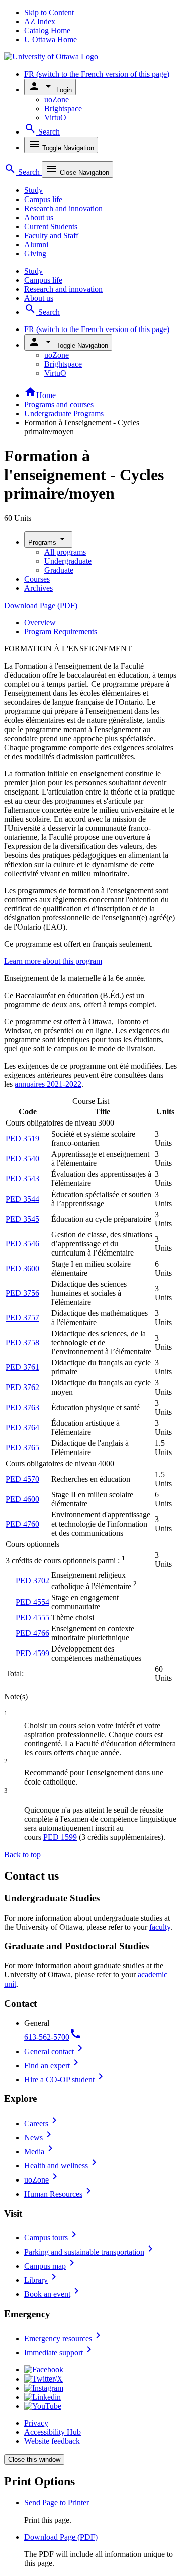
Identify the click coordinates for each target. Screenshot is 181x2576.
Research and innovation (63, 208)
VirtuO (55, 118)
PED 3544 (22, 1199)
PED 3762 (22, 1387)
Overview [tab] (40, 622)
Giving (35, 254)
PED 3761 (22, 1367)
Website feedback (52, 2441)
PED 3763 (22, 1407)
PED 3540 (22, 1159)
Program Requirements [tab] (61, 632)
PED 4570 (22, 1479)
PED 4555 (32, 1617)
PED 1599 (60, 1837)
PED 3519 (22, 1138)
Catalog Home (47, 30)
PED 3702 (32, 1581)
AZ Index (40, 21)
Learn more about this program (53, 961)
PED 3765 (22, 1448)
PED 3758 (22, 1342)
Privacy (36, 2423)
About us (39, 217)
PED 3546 (22, 1244)
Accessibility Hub (53, 2432)
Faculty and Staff (51, 236)
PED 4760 (22, 1524)
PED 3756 (22, 1293)
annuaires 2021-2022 (48, 1084)
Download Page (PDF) (41, 605)
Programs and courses (59, 404)
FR (97, 74)
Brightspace (63, 109)
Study (33, 190)
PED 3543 (22, 1179)
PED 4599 (32, 1653)
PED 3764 (22, 1428)
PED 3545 (22, 1219)
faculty (160, 1927)
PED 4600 (22, 1499)
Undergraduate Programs (64, 413)
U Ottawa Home (51, 40)
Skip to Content (49, 12)
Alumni (36, 245)
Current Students (51, 226)
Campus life (43, 199)
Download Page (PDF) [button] (61, 2537)
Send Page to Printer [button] (57, 2503)
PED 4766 (32, 1633)
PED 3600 (22, 1268)
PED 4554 (32, 1602)
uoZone (57, 100)
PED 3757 (22, 1318)
